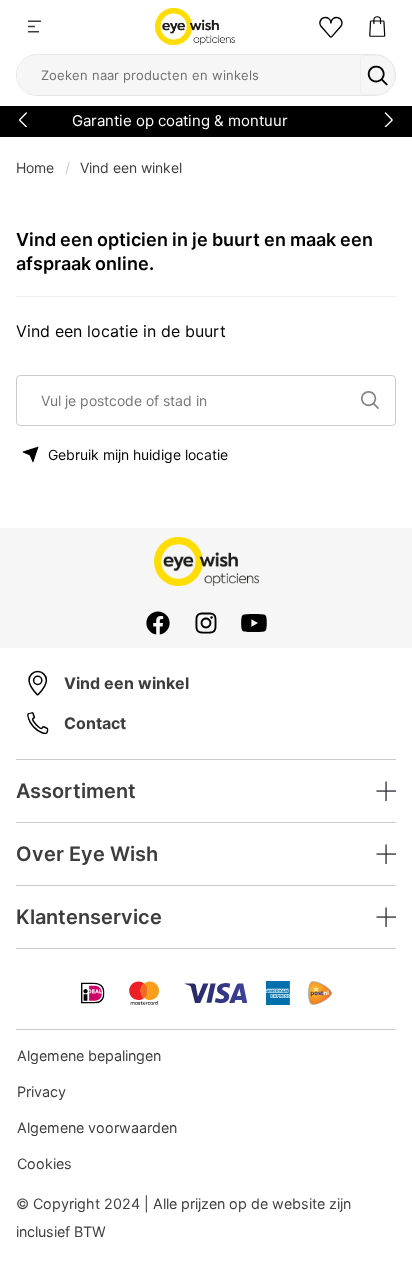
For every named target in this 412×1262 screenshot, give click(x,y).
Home (35, 167)
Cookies (44, 1163)
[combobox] (197, 400)
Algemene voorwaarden (97, 1127)
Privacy (41, 1091)
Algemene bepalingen (89, 1055)
